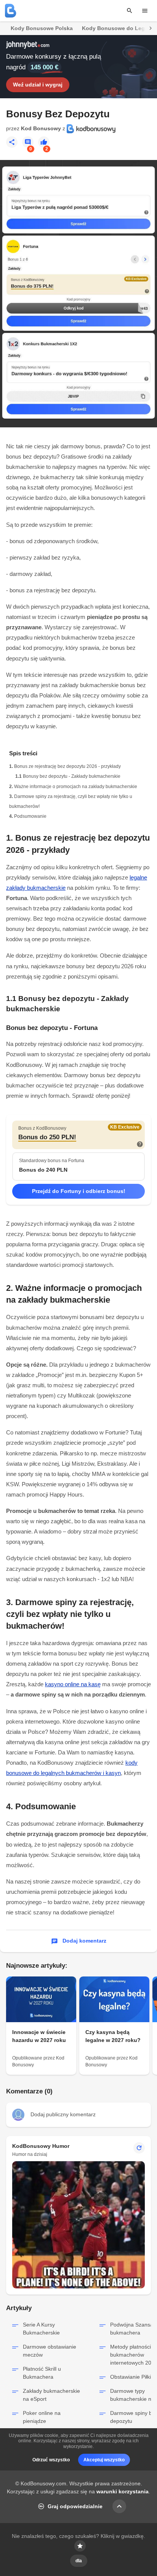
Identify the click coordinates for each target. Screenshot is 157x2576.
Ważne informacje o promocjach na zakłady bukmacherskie (76, 787)
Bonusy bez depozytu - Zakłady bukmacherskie (72, 776)
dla (79, 2561)
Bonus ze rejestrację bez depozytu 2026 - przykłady (67, 766)
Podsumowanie (30, 816)
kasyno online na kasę (73, 1684)
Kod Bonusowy (41, 128)
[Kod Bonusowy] (11, 11)
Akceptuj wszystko (104, 2460)
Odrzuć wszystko (51, 2460)
